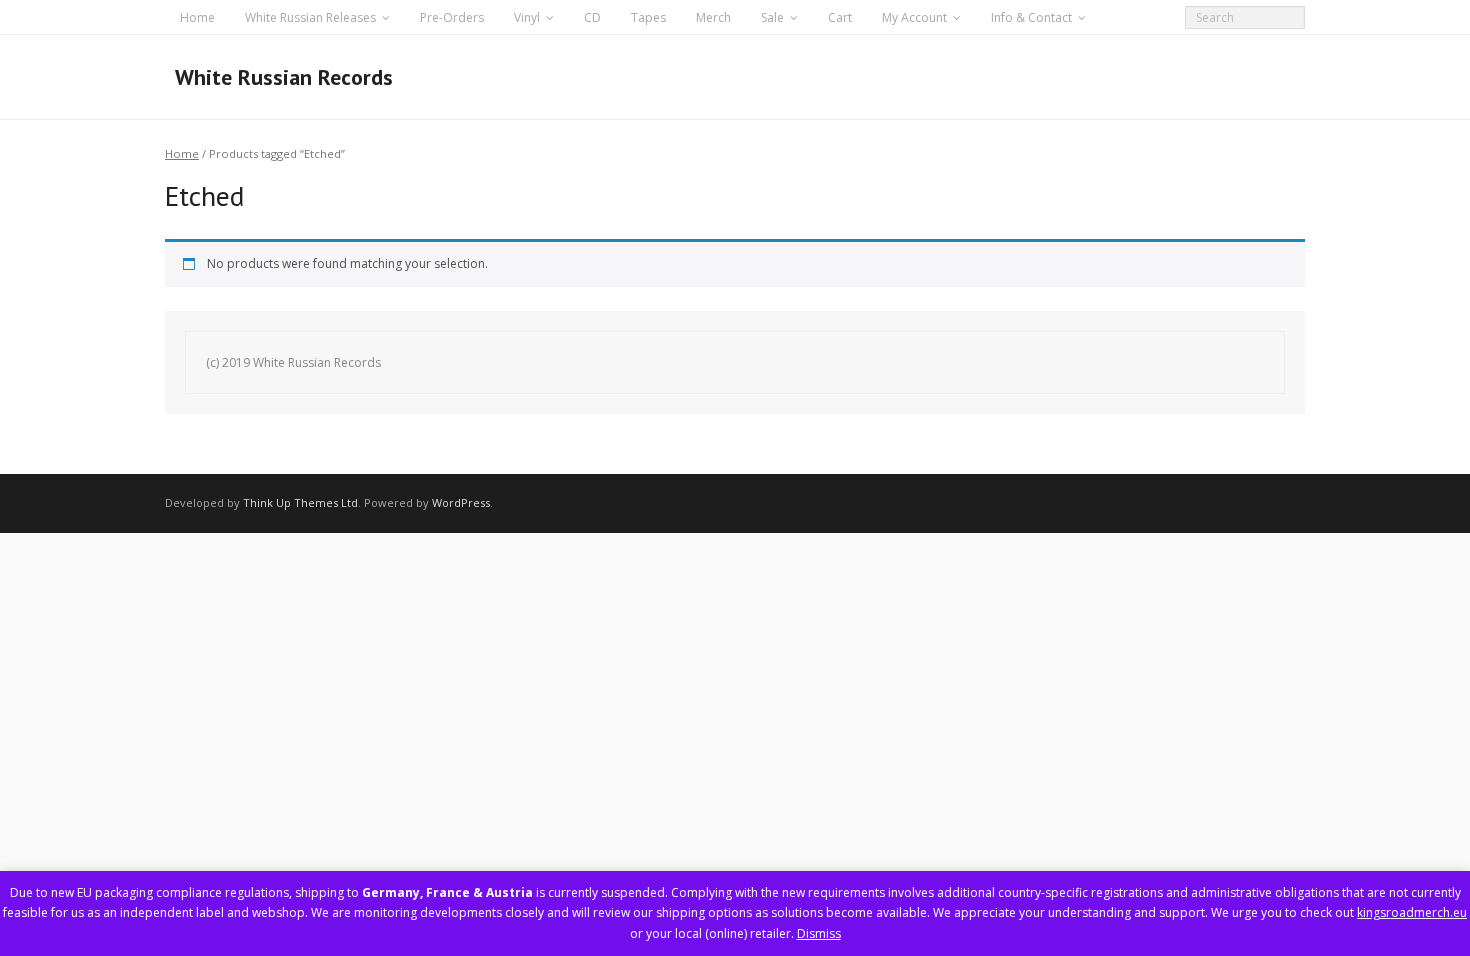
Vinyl (527, 17)
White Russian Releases (310, 17)
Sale (772, 17)
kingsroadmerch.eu (1412, 912)
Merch (713, 17)
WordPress (461, 502)
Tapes (648, 17)
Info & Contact (1031, 17)
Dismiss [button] (819, 933)
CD (592, 17)
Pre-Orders (452, 17)
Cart (840, 17)
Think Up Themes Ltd (300, 502)
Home (197, 17)
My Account (914, 17)
